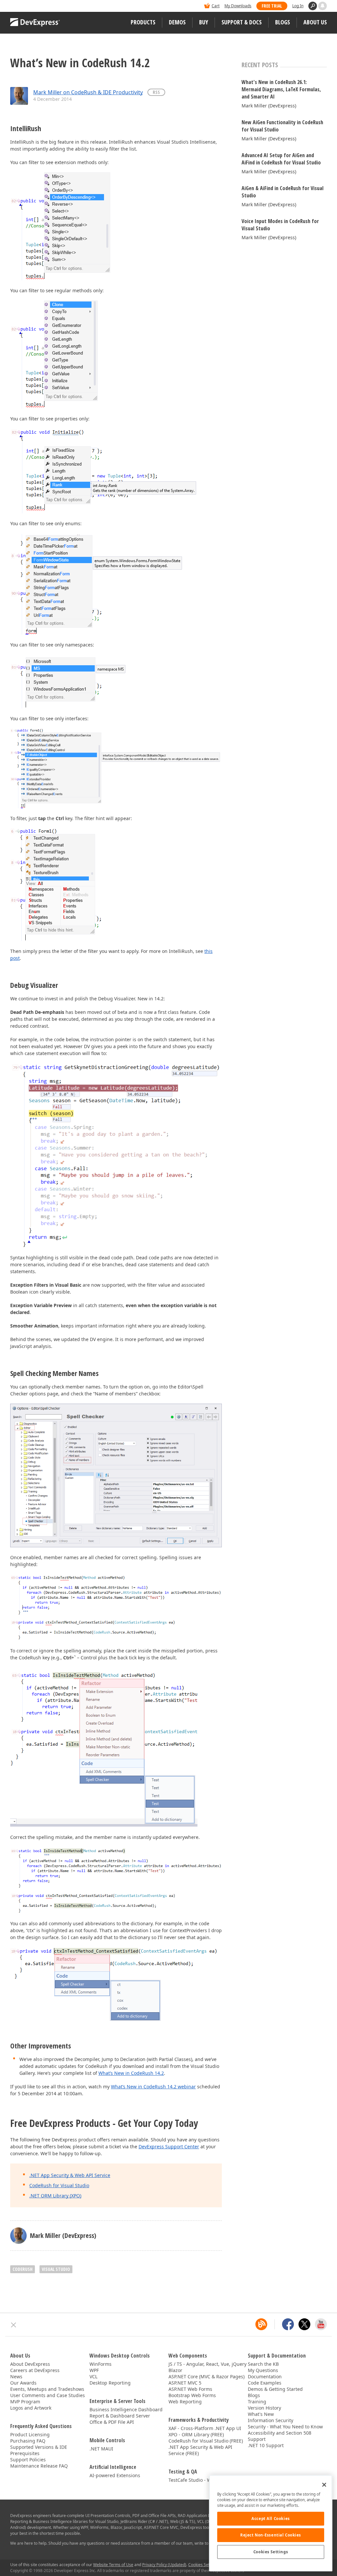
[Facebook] (288, 2324)
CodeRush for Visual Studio (59, 2185)
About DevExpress (30, 2364)
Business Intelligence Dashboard (126, 2409)
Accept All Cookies (271, 2519)
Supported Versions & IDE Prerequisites (39, 2450)
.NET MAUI (101, 2449)
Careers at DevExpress (35, 2370)
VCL (93, 2376)
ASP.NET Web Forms (190, 2389)
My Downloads (238, 6)
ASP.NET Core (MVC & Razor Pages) (207, 2376)
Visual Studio (56, 2269)
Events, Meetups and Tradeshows (47, 2389)
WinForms (101, 2364)
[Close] (324, 2485)
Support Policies (28, 2460)
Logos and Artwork (31, 2408)
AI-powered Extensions (115, 2475)
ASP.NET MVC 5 (185, 2383)
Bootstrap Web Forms (192, 2395)
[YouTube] (321, 2324)
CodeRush (23, 2269)
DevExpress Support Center (169, 2147)
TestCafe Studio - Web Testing (201, 2480)
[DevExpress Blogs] (261, 2324)
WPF (94, 2370)
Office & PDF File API (112, 2422)
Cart (216, 6)
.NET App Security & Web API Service (70, 2175)
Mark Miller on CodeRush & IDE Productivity (88, 92)
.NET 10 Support (266, 2445)
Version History (264, 2408)
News (16, 2376)
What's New (261, 2414)
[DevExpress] (30, 6)
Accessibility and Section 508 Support (280, 2436)
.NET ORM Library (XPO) (55, 2196)
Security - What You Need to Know (285, 2427)
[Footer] (14, 2325)
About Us (315, 22)
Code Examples (265, 2383)
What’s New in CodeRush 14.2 (131, 2073)
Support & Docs (242, 22)
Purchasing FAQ (28, 2441)
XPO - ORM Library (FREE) (196, 2434)
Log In (298, 6)
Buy (204, 22)
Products (143, 22)
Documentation (265, 2376)
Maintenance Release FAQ (39, 2466)
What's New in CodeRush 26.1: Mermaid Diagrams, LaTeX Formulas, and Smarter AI (281, 89)
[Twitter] (304, 2324)
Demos (177, 22)
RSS (156, 92)
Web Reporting (185, 2402)
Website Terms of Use (113, 2565)
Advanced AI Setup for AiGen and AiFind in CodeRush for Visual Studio (281, 159)
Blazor (175, 2370)
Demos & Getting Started (275, 2389)
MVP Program (25, 2402)
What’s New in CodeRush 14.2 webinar (153, 2087)
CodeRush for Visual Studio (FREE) (206, 2441)
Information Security (271, 2420)
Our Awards (23, 2383)
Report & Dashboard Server (120, 2416)
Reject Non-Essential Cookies (271, 2535)
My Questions (263, 2370)
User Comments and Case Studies (48, 2395)
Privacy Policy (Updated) (164, 2565)
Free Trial (272, 6)
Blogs (283, 22)
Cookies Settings (271, 2552)
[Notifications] (323, 6)
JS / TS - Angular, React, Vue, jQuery (207, 2364)
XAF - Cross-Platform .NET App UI (205, 2428)
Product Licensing (30, 2434)
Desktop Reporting (110, 2383)
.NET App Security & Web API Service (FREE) (200, 2450)
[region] (271, 2523)
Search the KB (263, 2364)
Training (257, 2402)
